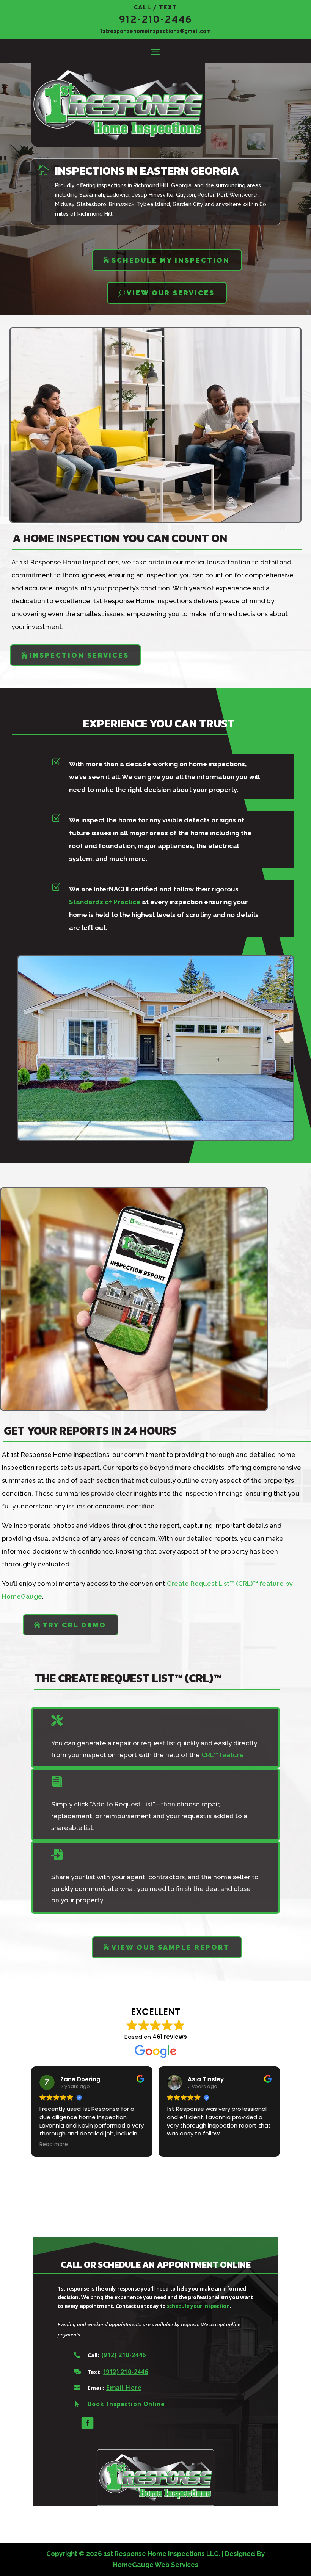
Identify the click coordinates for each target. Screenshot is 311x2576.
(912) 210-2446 (124, 2355)
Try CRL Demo (74, 1625)
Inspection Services (79, 655)
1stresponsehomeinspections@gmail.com (155, 32)
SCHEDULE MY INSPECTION (171, 260)
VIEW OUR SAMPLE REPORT (171, 1947)
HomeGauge (133, 2565)
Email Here (124, 2388)
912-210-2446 (155, 20)
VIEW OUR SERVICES (171, 293)
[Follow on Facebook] (87, 2423)
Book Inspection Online (126, 2404)
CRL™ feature (223, 1755)
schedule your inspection (198, 2306)
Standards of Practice (105, 902)
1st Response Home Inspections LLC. (162, 2554)
